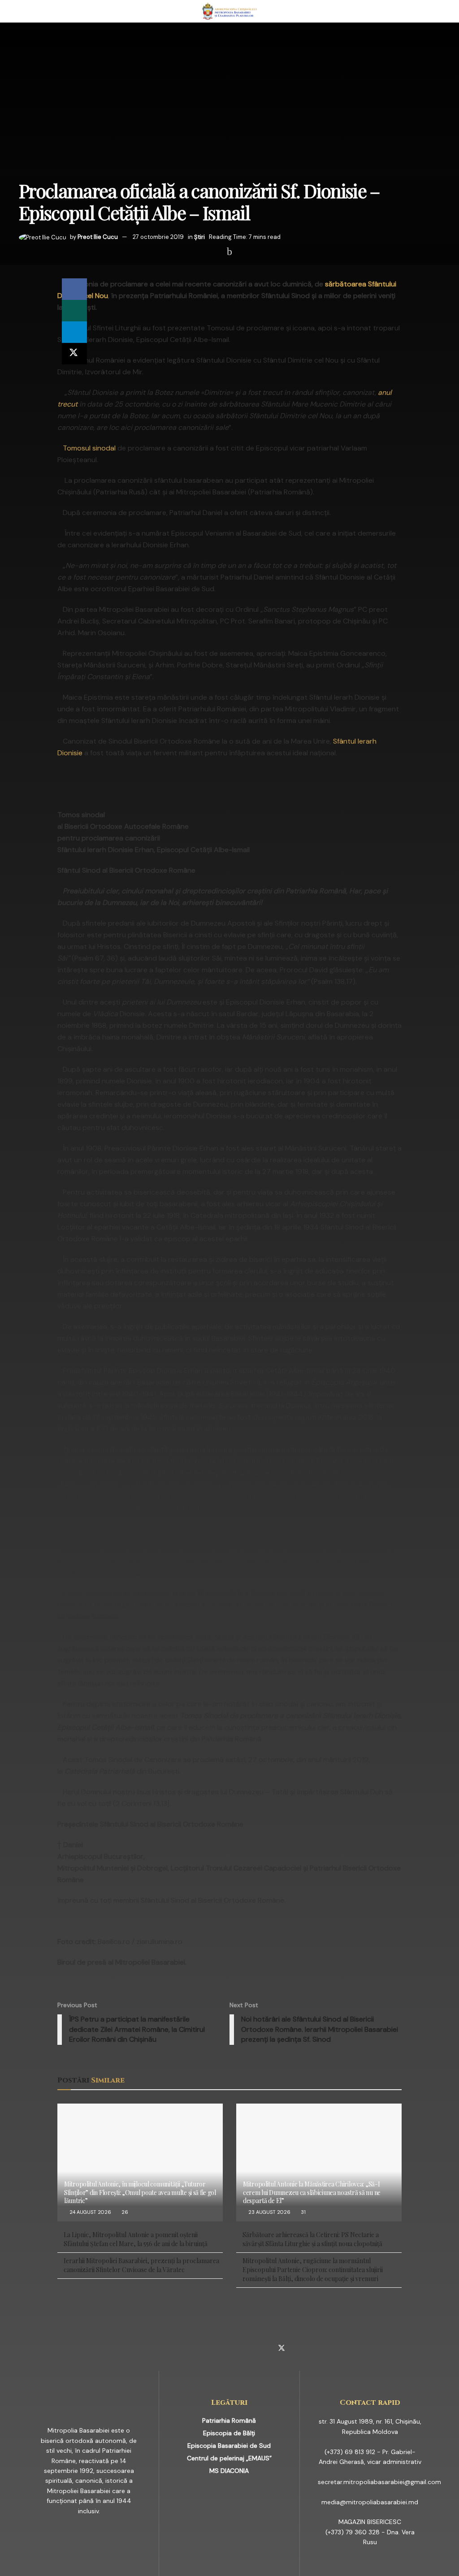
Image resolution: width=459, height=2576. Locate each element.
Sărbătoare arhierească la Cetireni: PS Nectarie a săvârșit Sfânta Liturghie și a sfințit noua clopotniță (312, 2239)
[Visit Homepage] (230, 11)
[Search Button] (436, 11)
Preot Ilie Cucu (98, 237)
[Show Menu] (23, 11)
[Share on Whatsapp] (74, 311)
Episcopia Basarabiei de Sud (229, 2446)
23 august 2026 (269, 2212)
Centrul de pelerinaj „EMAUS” (229, 2458)
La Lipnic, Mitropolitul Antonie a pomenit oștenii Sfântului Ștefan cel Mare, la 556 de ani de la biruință (136, 2239)
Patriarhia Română (229, 2420)
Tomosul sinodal (89, 448)
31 (303, 2212)
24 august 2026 (90, 2212)
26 (124, 2212)
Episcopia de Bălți (229, 2433)
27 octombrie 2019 (158, 237)
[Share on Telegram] (74, 332)
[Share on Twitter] (74, 354)
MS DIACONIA (229, 2471)
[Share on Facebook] (74, 289)
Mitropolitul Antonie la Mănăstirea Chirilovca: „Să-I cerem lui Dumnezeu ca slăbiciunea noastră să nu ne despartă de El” (312, 2192)
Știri (199, 237)
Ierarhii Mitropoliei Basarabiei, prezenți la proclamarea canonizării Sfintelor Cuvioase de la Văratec (141, 2265)
